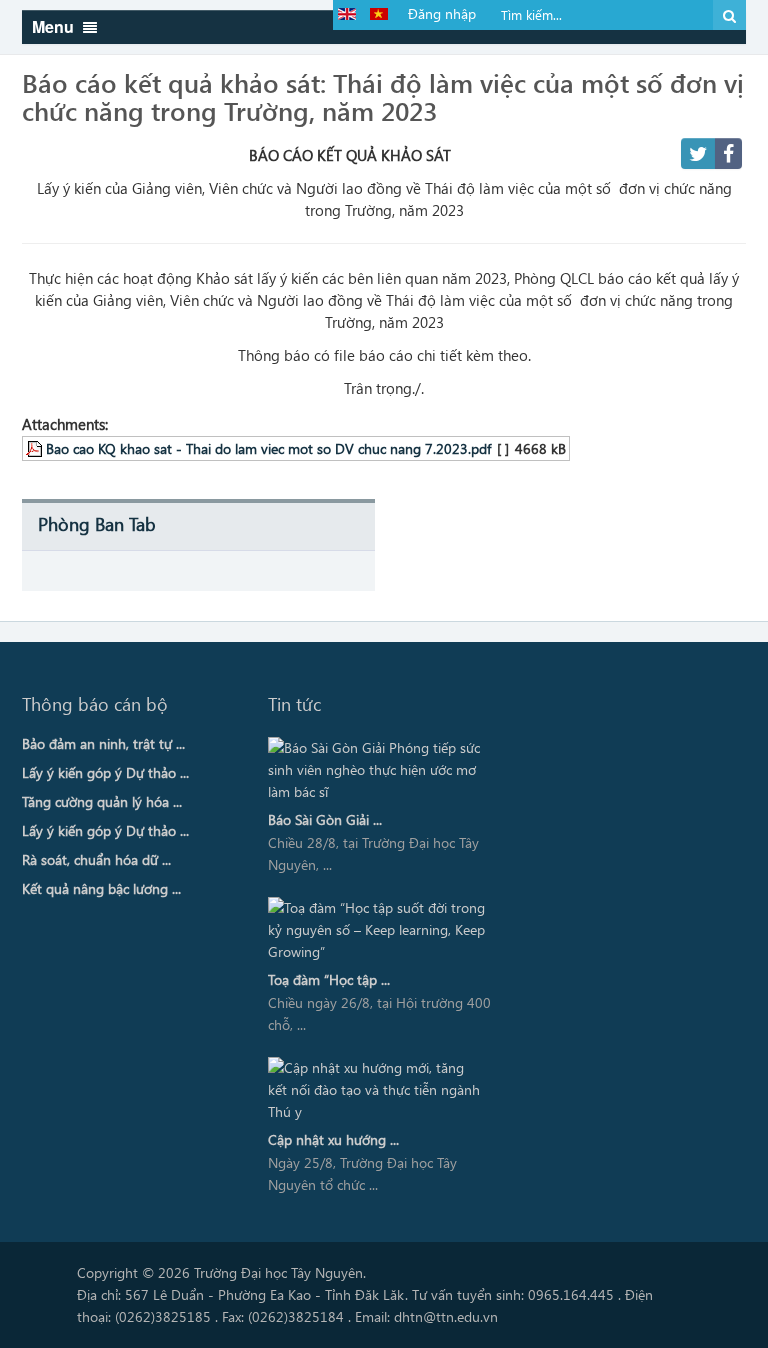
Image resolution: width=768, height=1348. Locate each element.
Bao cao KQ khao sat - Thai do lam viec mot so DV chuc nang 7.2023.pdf (268, 448)
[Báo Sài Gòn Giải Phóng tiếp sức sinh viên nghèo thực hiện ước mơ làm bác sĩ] (376, 770)
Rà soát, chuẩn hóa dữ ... (96, 859)
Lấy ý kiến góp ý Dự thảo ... (105, 772)
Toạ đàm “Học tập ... (329, 979)
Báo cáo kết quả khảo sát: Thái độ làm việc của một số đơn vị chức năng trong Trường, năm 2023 (383, 96)
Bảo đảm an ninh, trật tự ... (103, 743)
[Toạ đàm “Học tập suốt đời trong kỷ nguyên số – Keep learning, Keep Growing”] (376, 930)
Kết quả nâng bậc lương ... (101, 888)
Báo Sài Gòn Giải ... (325, 819)
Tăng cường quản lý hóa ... (102, 801)
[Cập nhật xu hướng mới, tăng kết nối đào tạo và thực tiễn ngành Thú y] (376, 1090)
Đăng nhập (442, 13)
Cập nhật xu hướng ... (333, 1139)
